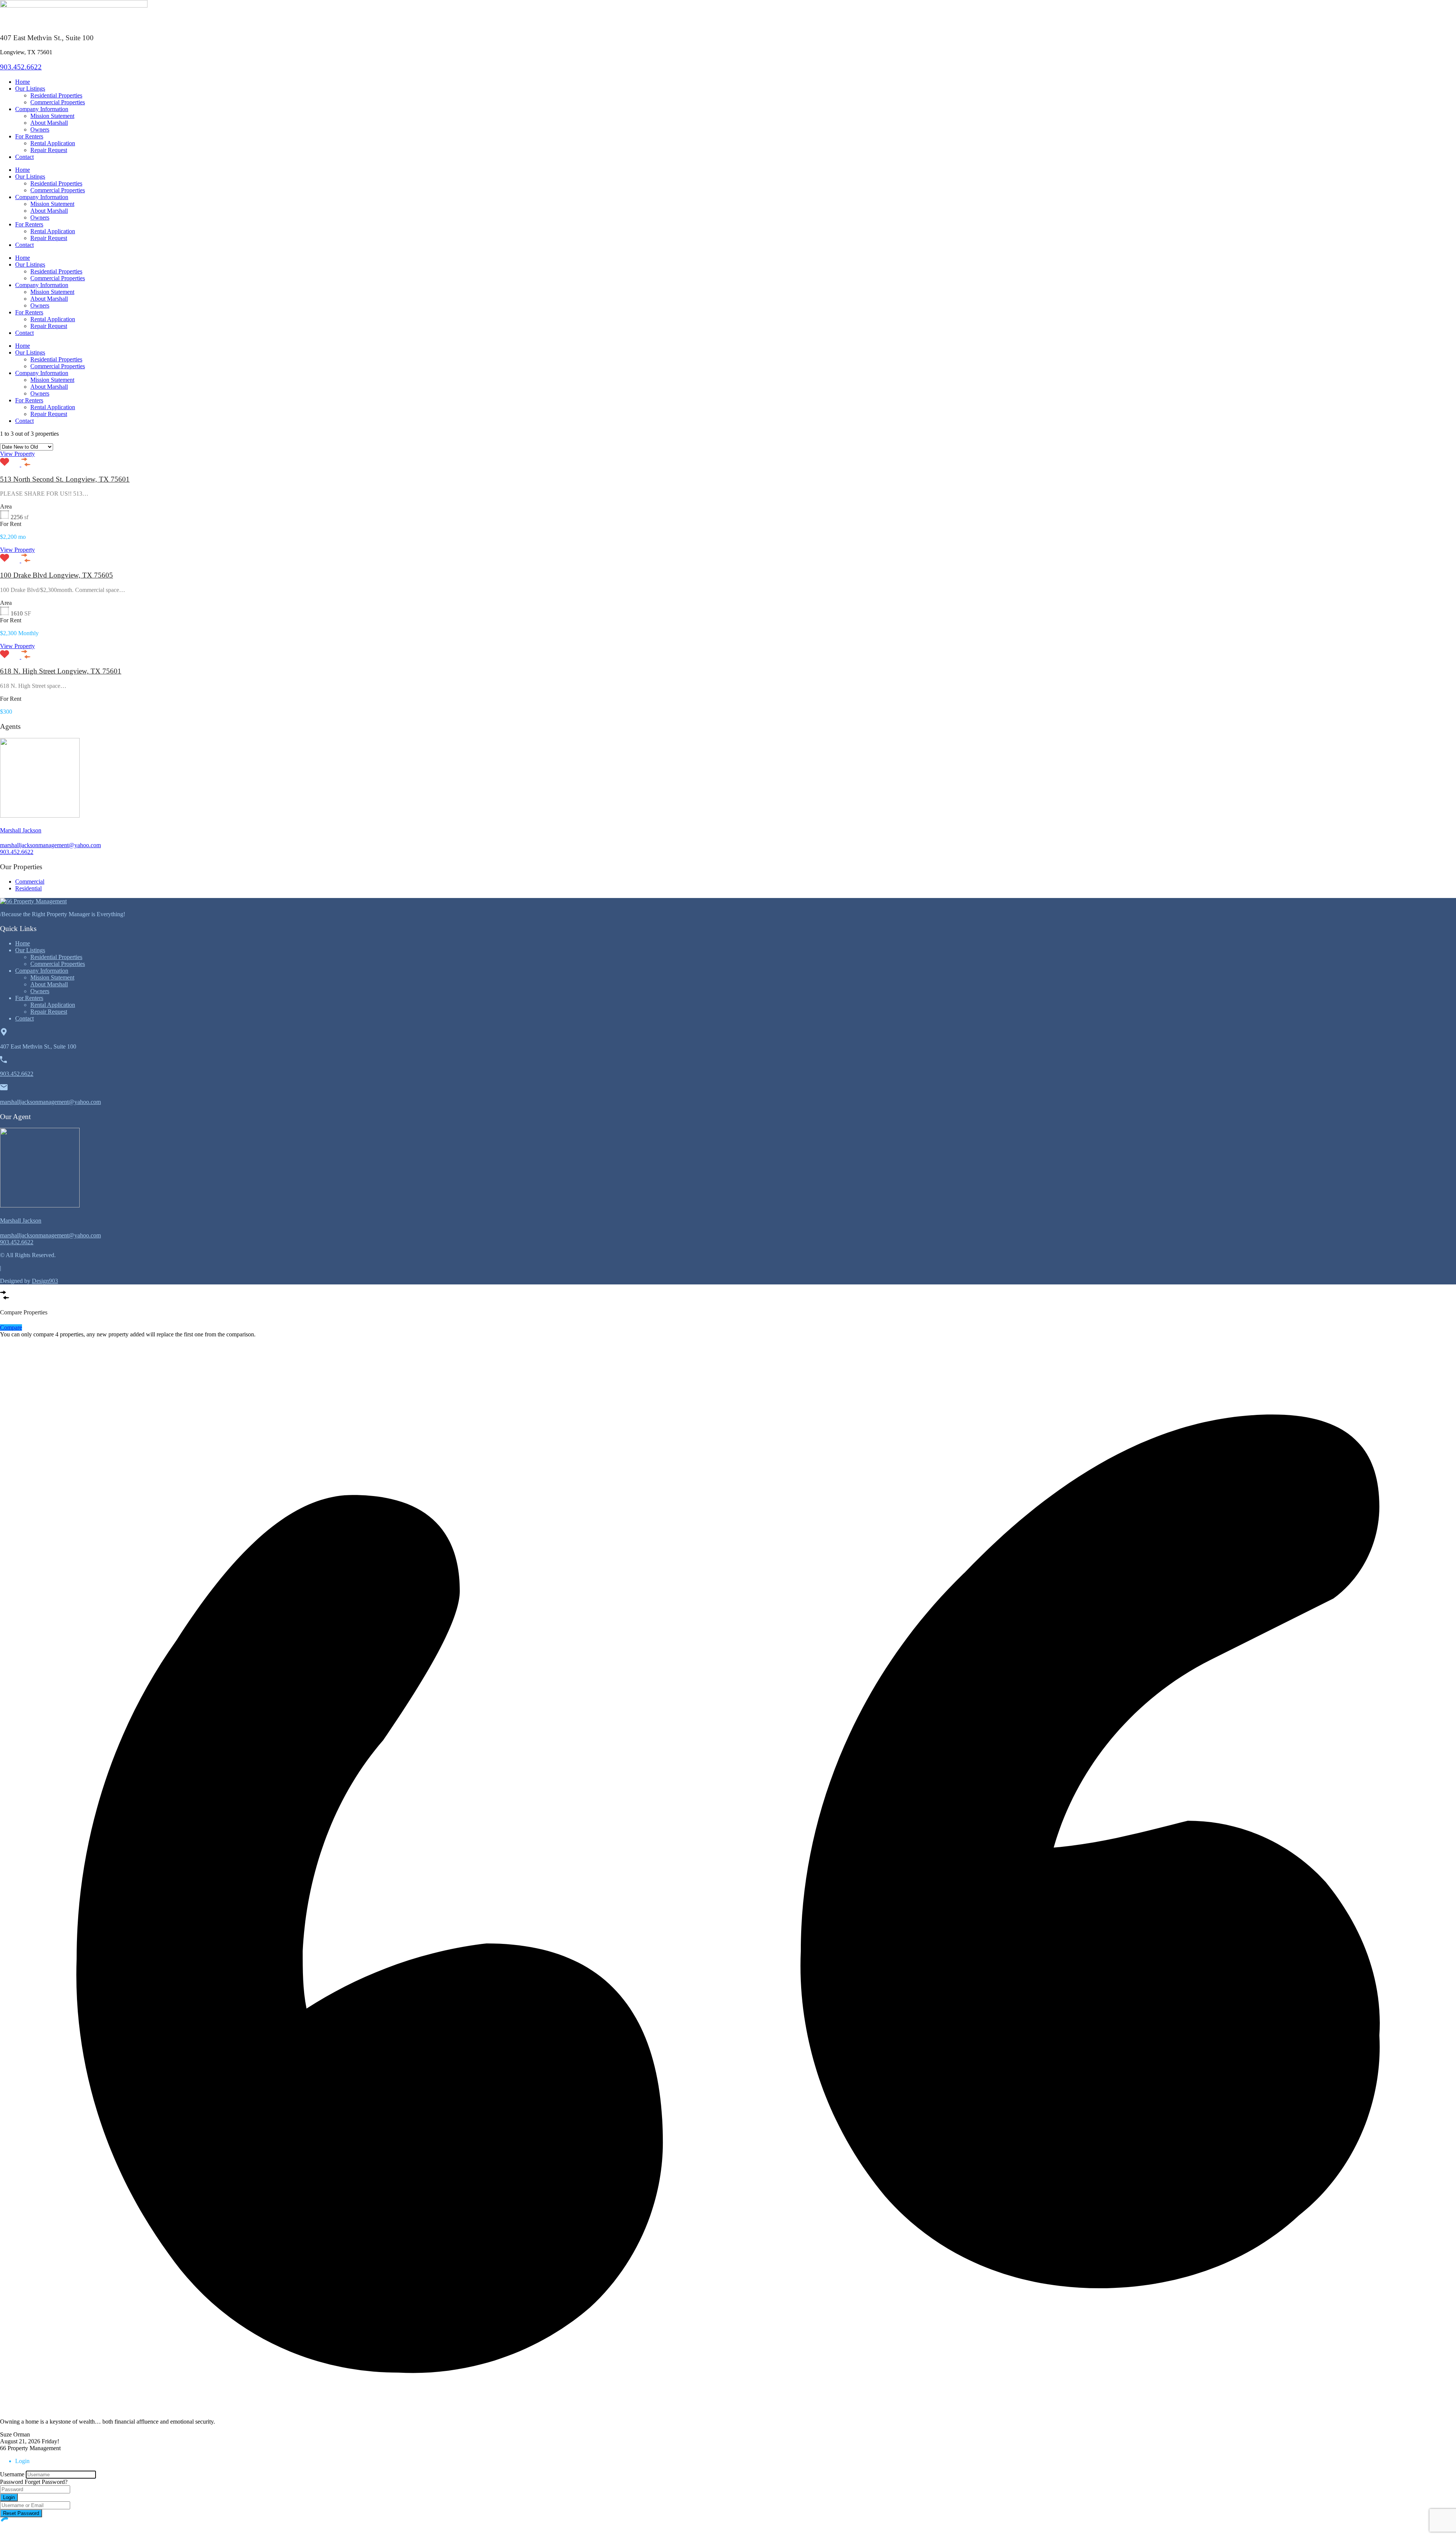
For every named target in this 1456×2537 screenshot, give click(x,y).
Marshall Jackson (21, 830)
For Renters (29, 136)
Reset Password (21, 2513)
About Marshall (49, 123)
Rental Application (53, 143)
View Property (17, 454)
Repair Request (49, 150)
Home (23, 82)
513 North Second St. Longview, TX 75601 (65, 479)
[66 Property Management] (33, 901)
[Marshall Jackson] (40, 816)
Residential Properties (56, 95)
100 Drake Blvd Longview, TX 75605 (56, 575)
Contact (24, 157)
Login (9, 2497)
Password (12, 2482)
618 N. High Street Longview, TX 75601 (61, 671)
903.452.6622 (21, 67)
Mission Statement (52, 116)
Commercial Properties (58, 102)
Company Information (42, 109)
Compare (11, 1327)
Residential (28, 888)
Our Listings (30, 89)
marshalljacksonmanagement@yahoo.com (50, 845)
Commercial (30, 882)
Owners (40, 130)
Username (12, 2474)
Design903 (45, 1281)
